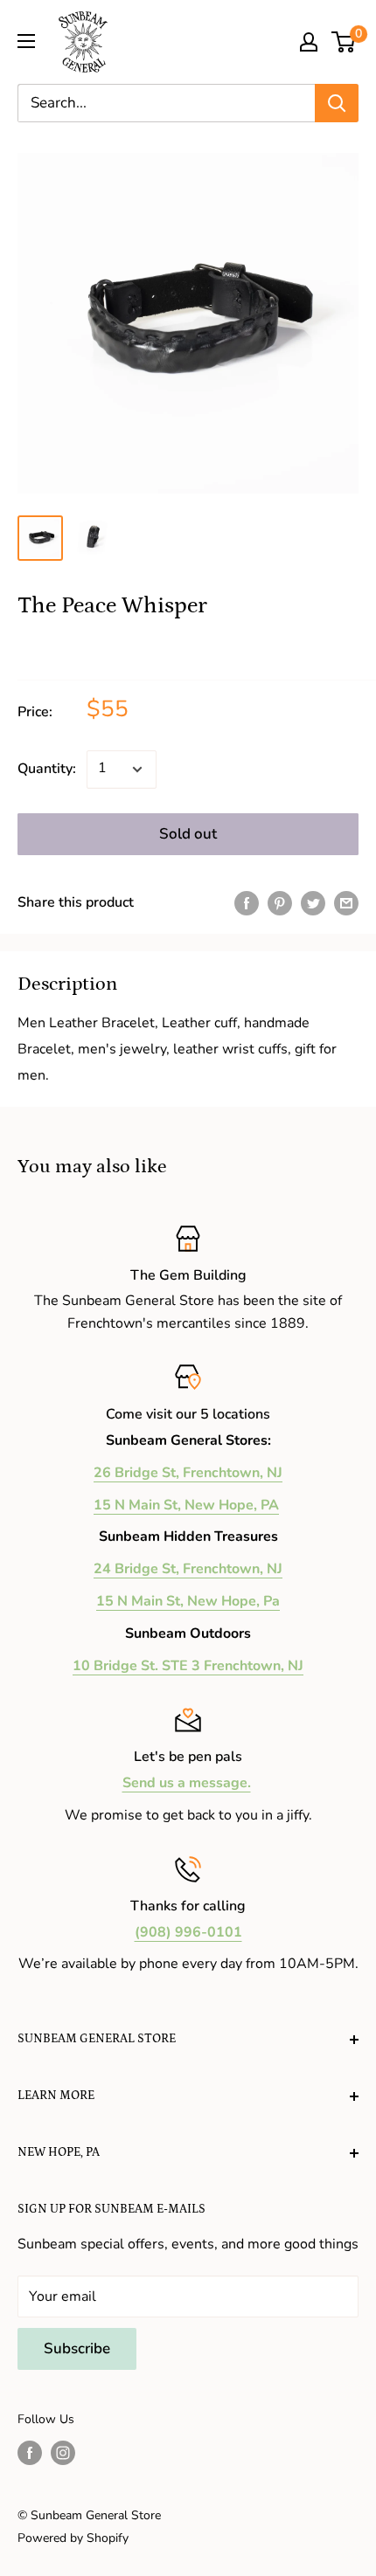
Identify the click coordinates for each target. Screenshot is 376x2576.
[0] (344, 42)
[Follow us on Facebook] (30, 2453)
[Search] (337, 103)
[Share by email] (346, 903)
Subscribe (77, 2348)
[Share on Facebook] (247, 903)
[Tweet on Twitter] (313, 903)
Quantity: (47, 769)
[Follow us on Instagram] (63, 2453)
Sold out (188, 834)
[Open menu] (26, 41)
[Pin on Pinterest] (280, 903)
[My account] (309, 42)
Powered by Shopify (73, 2538)
